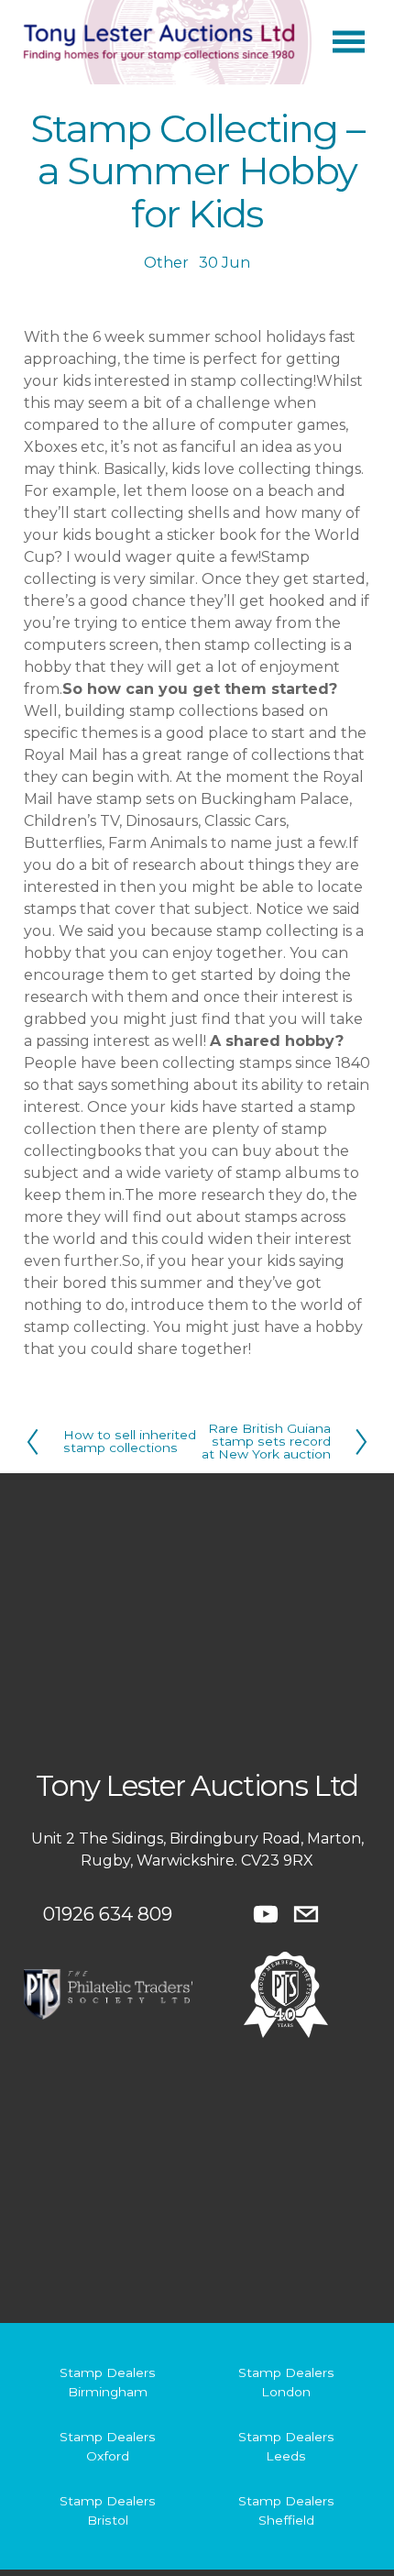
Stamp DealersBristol (108, 2510)
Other (166, 263)
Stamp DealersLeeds (286, 2446)
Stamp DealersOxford (108, 2446)
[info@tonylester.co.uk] (306, 1914)
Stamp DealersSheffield (286, 2510)
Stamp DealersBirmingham (108, 2382)
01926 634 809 (108, 1914)
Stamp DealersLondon (286, 2382)
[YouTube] (266, 1914)
